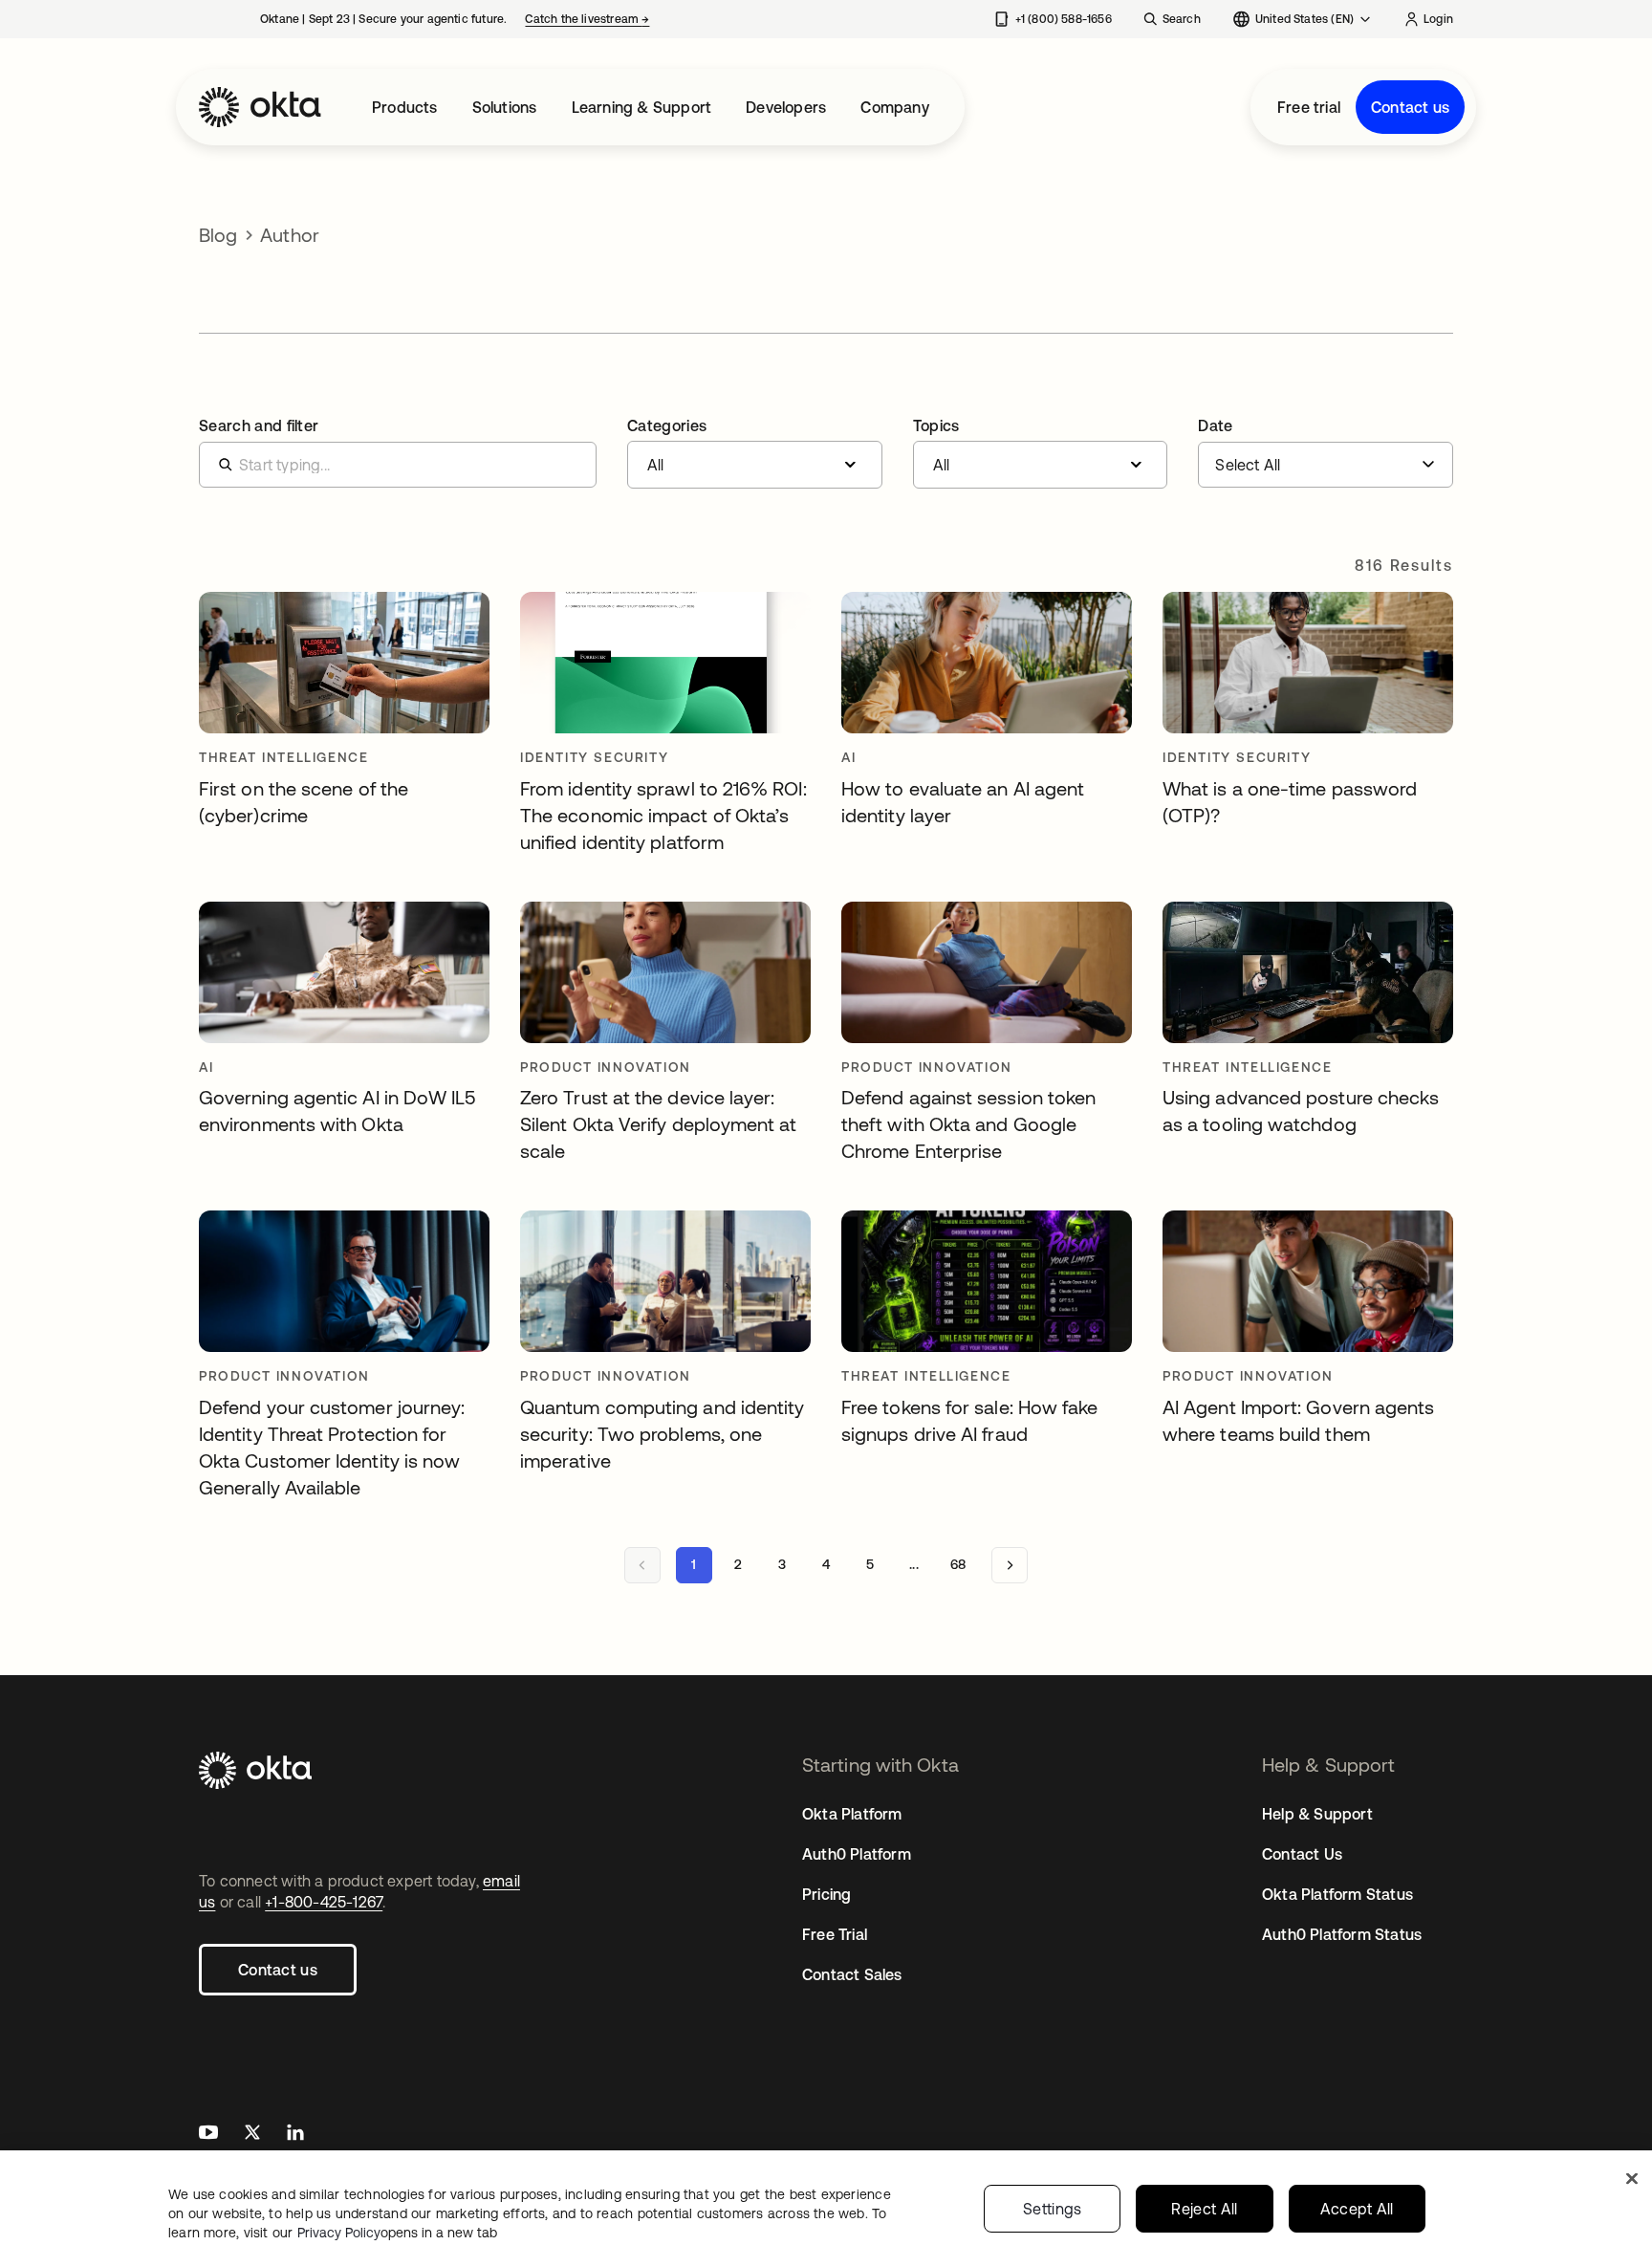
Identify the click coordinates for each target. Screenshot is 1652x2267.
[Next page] (1010, 1565)
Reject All (1204, 2209)
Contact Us (1302, 1854)
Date (1215, 425)
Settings (1053, 2209)
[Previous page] (642, 1565)
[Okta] (260, 107)
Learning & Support (642, 107)
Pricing (826, 1894)
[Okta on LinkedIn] (295, 2135)
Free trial (1309, 107)
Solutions (505, 107)
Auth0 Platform (857, 1854)
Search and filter (259, 425)
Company (894, 107)
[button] (755, 453)
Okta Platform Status (1337, 1894)
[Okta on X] (252, 2135)
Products (405, 107)
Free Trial (835, 1934)
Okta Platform (852, 1814)
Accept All (1357, 2209)
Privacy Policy (397, 2233)
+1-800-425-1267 (324, 1902)
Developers (786, 107)
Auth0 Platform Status (1342, 1934)
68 (958, 1564)
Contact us (1410, 107)
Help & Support (1317, 1814)
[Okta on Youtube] (208, 2135)
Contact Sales (852, 1974)
